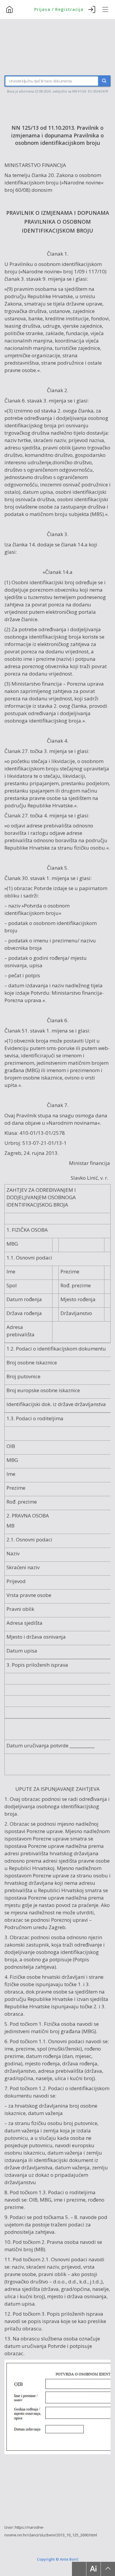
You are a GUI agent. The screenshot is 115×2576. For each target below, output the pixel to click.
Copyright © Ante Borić (58, 2559)
